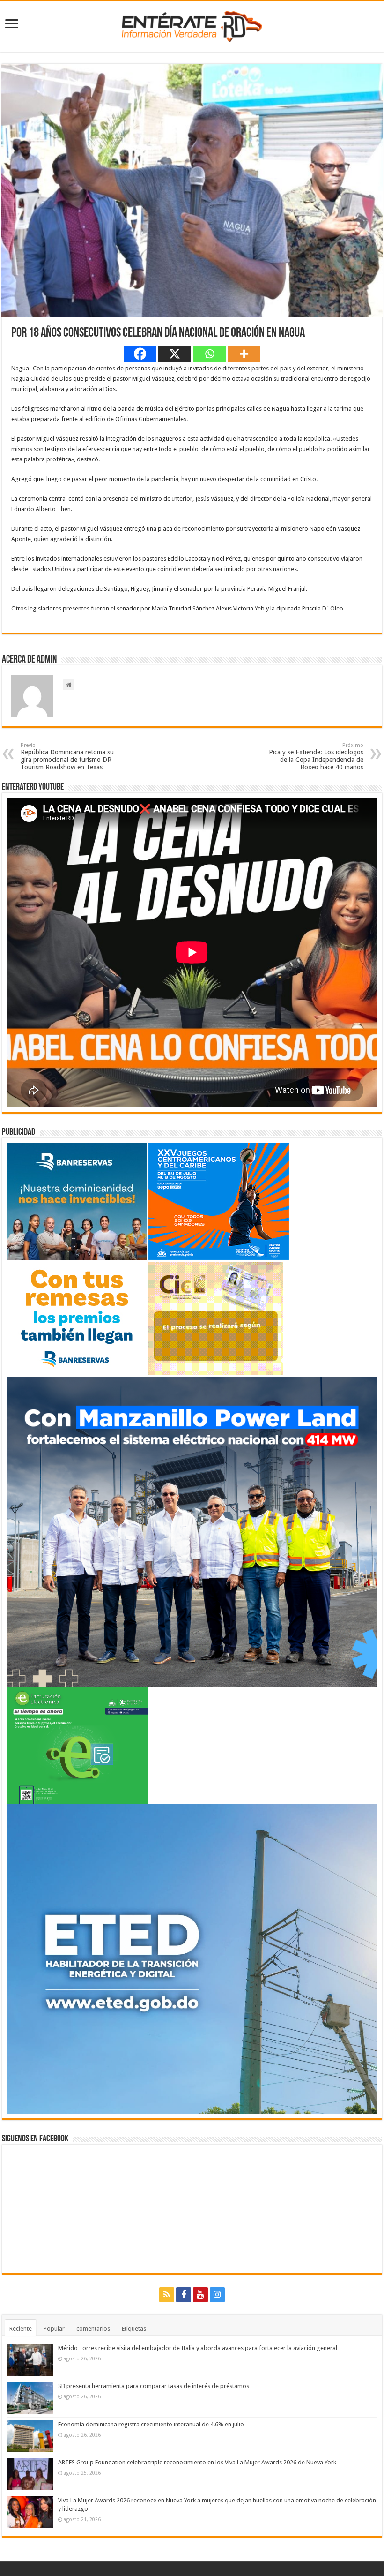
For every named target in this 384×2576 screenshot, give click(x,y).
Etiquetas (134, 2329)
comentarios (93, 2329)
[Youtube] (200, 2295)
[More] (244, 354)
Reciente (21, 2329)
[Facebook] (140, 354)
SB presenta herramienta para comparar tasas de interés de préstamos (154, 2386)
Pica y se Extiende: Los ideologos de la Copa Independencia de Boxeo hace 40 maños (316, 757)
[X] (175, 354)
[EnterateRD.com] (192, 25)
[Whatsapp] (209, 354)
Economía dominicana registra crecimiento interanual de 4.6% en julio (151, 2424)
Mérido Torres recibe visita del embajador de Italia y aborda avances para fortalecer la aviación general (198, 2348)
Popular (54, 2329)
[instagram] (217, 2295)
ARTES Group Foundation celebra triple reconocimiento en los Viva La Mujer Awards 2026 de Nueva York (197, 2462)
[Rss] (167, 2295)
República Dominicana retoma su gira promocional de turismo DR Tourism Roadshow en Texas (67, 757)
